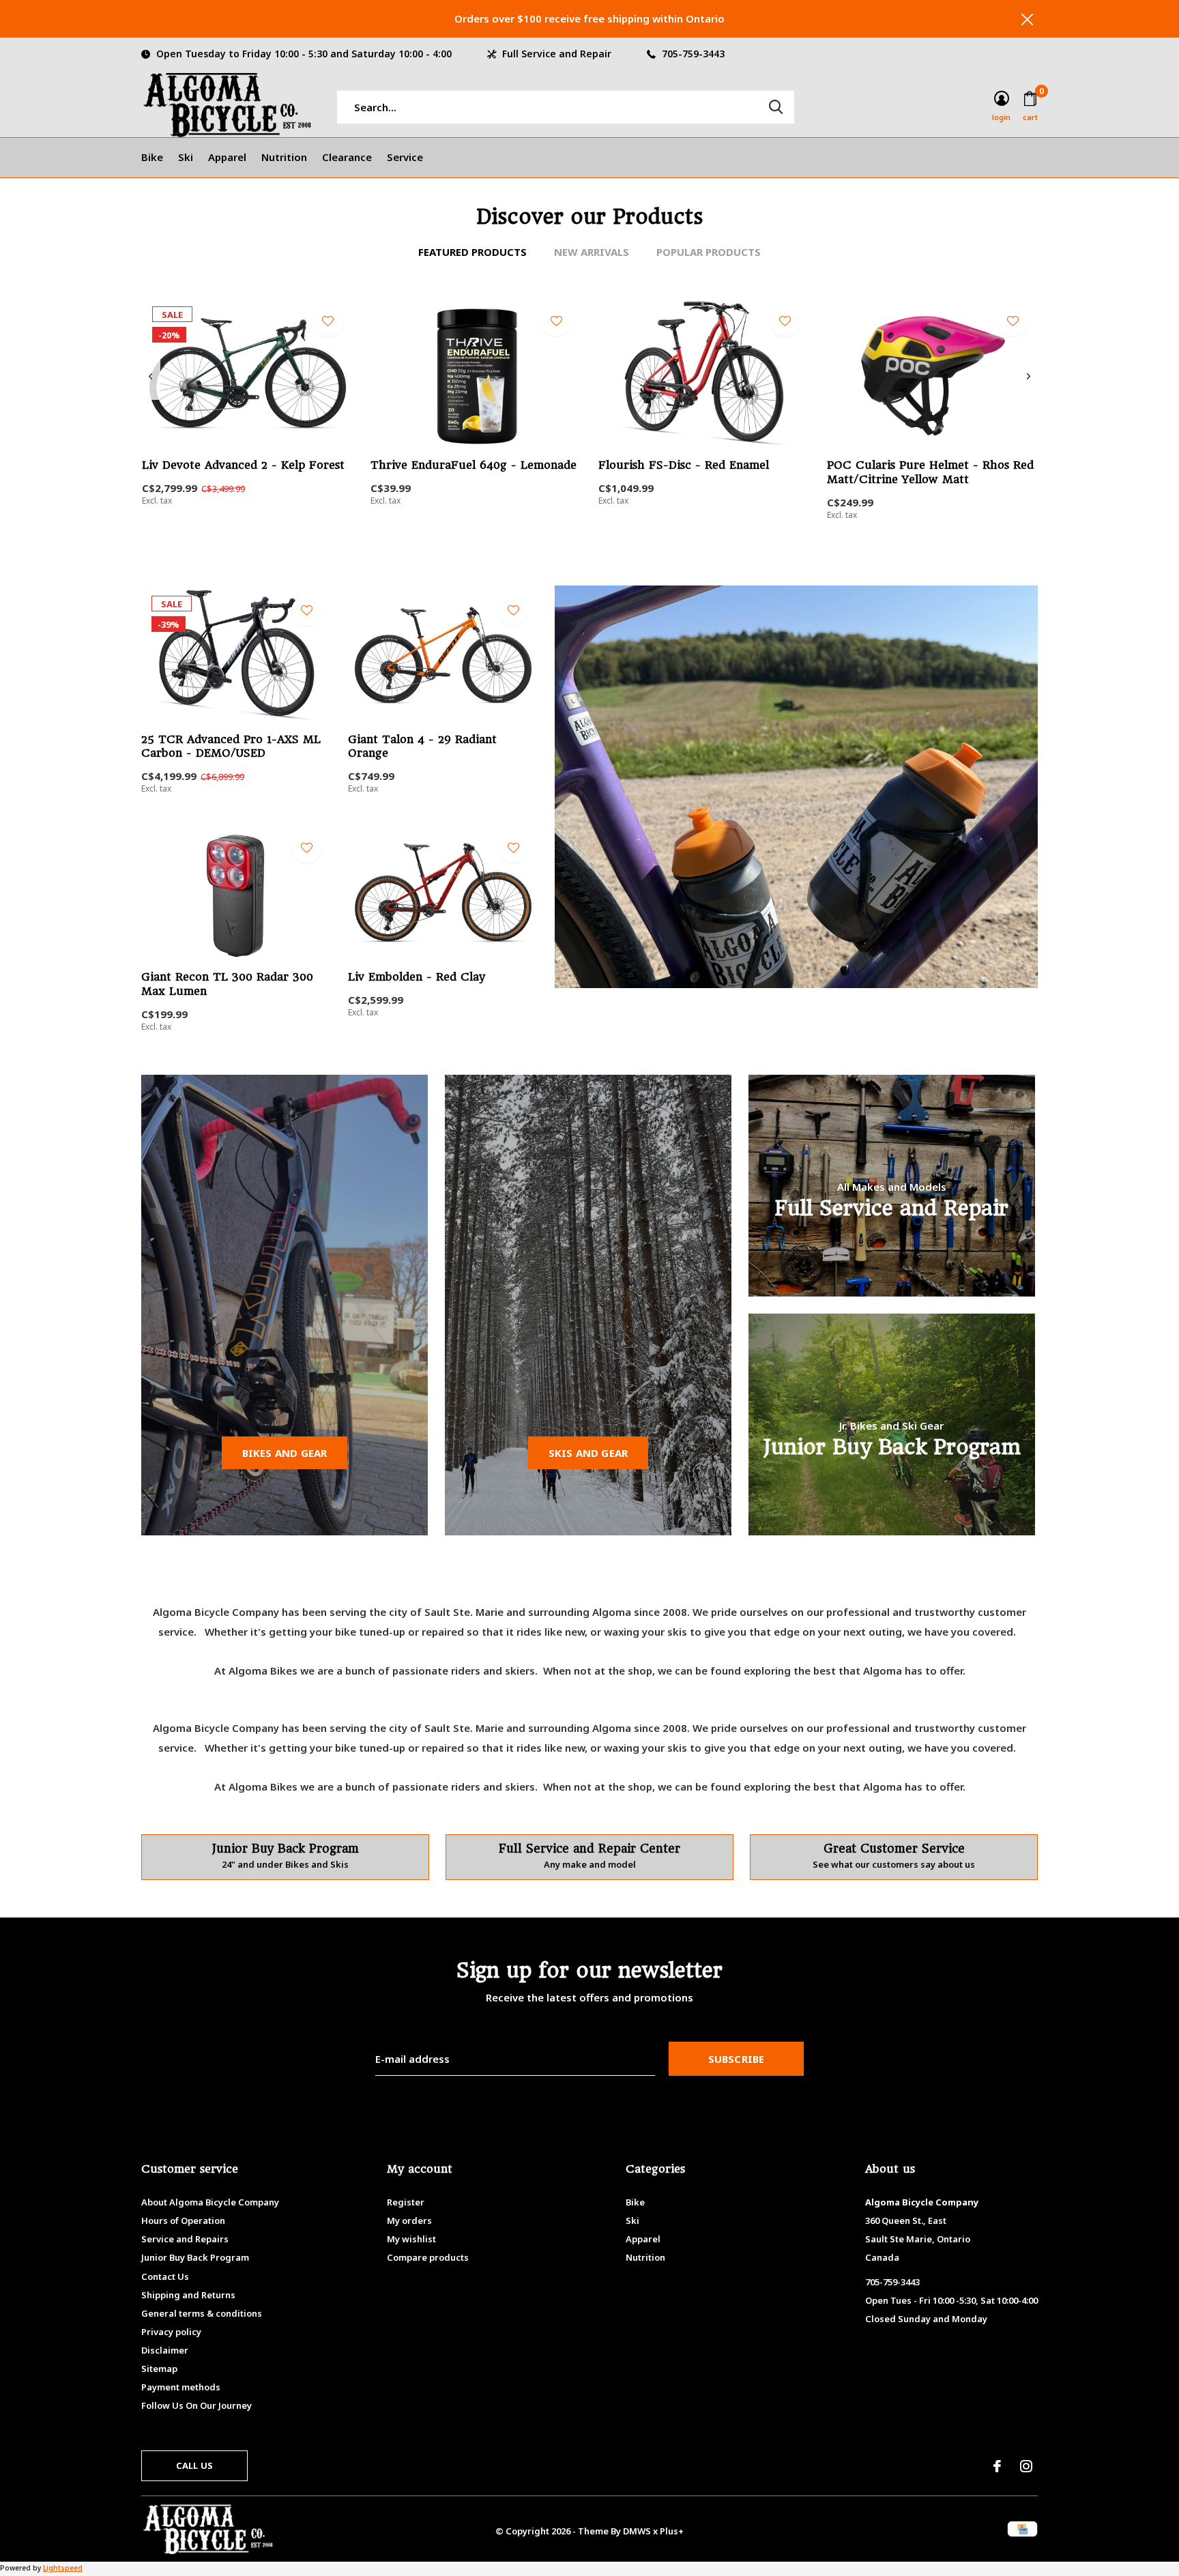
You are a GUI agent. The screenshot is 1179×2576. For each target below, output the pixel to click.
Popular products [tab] (709, 252)
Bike (152, 157)
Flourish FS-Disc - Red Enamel (684, 465)
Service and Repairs (185, 2239)
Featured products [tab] (472, 252)
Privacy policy (171, 2332)
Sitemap (159, 2369)
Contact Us (165, 2276)
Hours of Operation (183, 2220)
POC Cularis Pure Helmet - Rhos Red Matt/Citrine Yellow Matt (930, 472)
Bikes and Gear (285, 1453)
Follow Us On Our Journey (196, 2405)
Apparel (227, 157)
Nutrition (284, 157)
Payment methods (181, 2387)
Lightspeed (63, 2568)
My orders (409, 2220)
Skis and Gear (588, 1453)
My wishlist (411, 2239)
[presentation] (150, 377)
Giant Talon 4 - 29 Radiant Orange (422, 747)
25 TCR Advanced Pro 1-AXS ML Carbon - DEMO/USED (231, 747)
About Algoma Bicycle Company (210, 2202)
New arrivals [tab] (592, 252)
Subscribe (737, 2059)
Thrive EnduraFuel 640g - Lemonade (474, 465)
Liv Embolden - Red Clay (417, 977)
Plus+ (672, 2531)
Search (776, 107)
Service (405, 157)
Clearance (347, 157)
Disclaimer (165, 2350)
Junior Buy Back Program (195, 2257)
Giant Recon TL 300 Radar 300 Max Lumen (227, 984)
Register (406, 2202)
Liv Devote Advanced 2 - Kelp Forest (243, 465)
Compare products (428, 2257)
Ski (186, 157)
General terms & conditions (202, 2313)
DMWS (637, 2531)
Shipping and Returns (188, 2295)
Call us (194, 2465)
